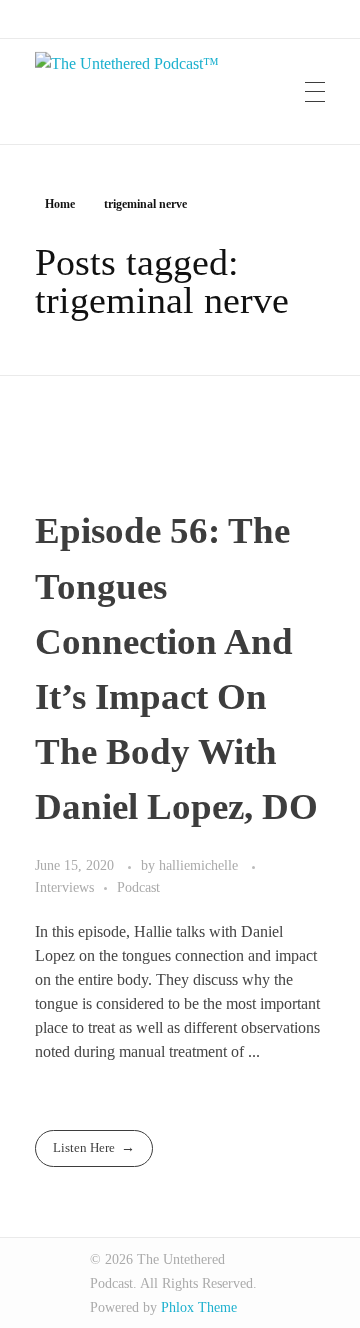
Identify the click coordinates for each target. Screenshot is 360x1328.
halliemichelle (200, 865)
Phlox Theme (199, 1307)
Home (60, 204)
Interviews (64, 887)
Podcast (138, 887)
